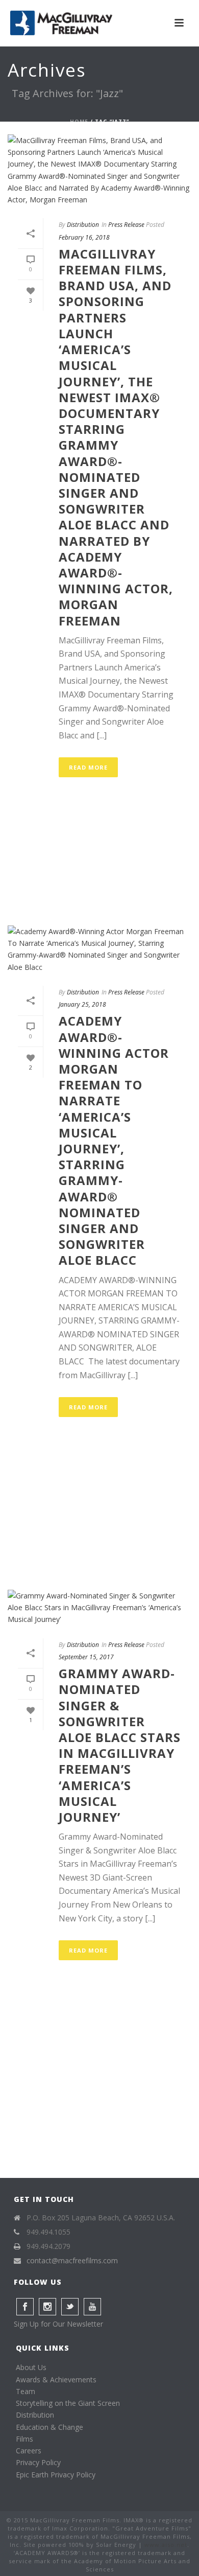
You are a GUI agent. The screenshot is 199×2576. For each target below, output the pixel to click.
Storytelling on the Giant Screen (68, 2403)
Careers (29, 2451)
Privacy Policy (38, 2462)
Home (79, 122)
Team (26, 2391)
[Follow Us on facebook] (25, 2307)
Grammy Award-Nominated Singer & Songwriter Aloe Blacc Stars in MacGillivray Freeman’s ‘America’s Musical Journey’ (120, 1745)
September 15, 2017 (86, 1657)
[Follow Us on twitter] (70, 2307)
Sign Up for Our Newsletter (58, 2324)
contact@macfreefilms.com (72, 2261)
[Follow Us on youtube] (92, 2307)
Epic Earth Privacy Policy (56, 2475)
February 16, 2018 (84, 237)
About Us (31, 2367)
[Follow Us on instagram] (47, 2307)
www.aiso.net (166, 2545)
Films (24, 2439)
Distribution (83, 225)
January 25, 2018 (82, 1004)
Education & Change (49, 2427)
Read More (88, 767)
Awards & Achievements (56, 2380)
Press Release (126, 225)
